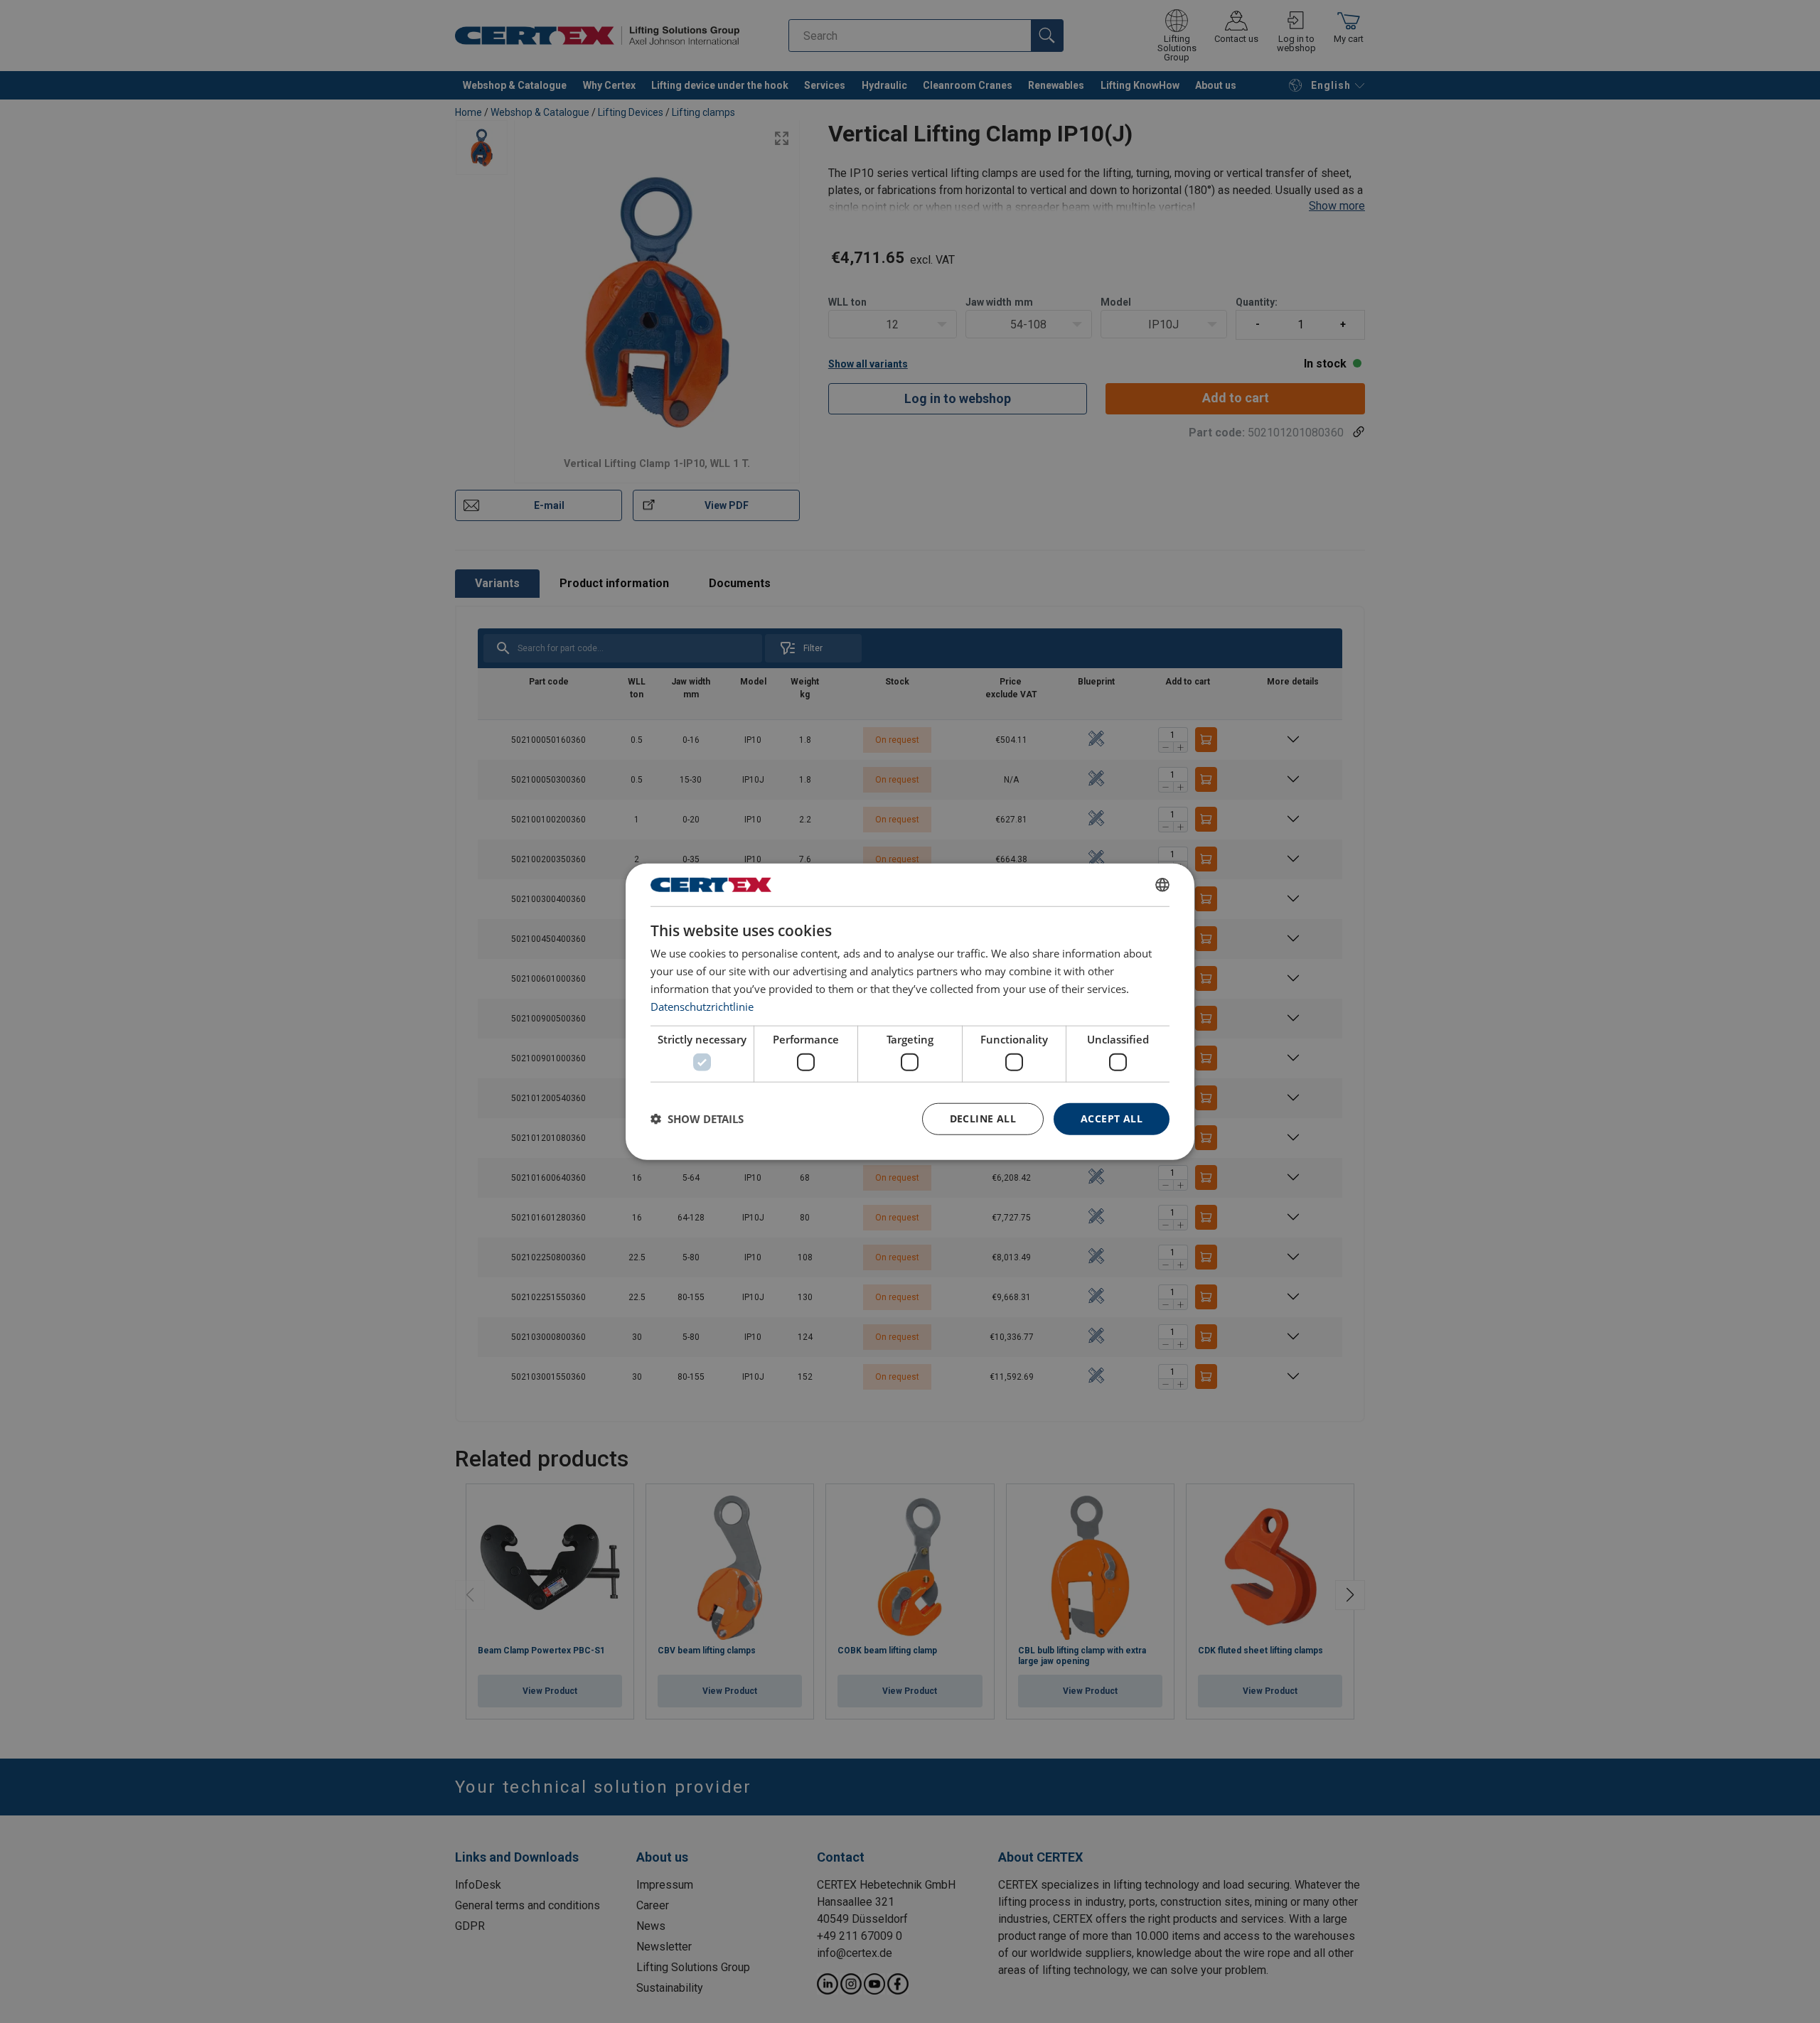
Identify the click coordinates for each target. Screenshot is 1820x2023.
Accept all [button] (1112, 1118)
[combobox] (1162, 885)
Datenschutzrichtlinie (702, 1006)
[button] (697, 1119)
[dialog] (910, 1012)
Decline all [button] (983, 1118)
